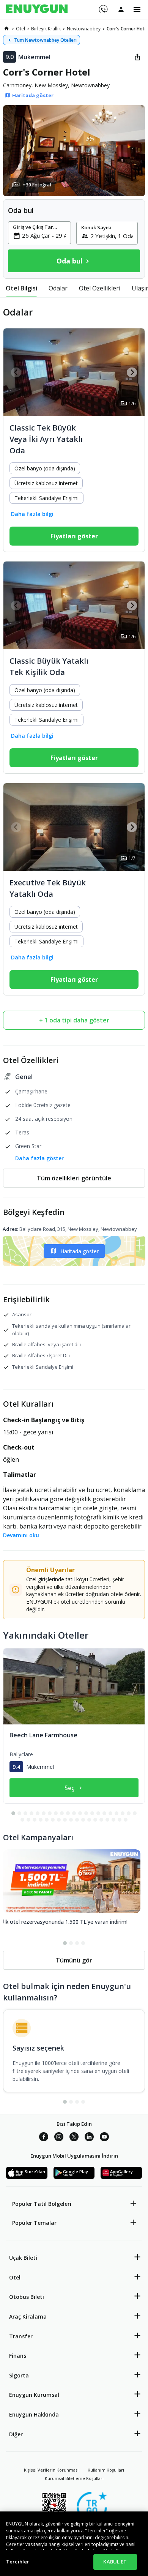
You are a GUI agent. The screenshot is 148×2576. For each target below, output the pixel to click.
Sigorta (19, 2375)
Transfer (21, 2336)
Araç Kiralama (28, 2317)
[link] (6, 28)
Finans (18, 2356)
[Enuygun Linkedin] (89, 2138)
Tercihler (18, 2562)
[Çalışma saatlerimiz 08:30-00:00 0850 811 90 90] (103, 6)
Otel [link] (20, 29)
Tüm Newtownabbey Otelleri (45, 40)
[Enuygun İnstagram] (59, 2138)
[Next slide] (132, 372)
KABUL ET (115, 2562)
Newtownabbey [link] (84, 29)
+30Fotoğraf (37, 185)
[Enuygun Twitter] (74, 2138)
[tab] (21, 288)
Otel (15, 2277)
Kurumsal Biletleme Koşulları (74, 2478)
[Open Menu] (137, 9)
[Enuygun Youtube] (104, 2138)
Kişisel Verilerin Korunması (51, 2470)
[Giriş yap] (121, 9)
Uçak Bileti (23, 2258)
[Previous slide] (16, 372)
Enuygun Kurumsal (34, 2395)
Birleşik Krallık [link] (46, 29)
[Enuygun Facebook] (44, 2138)
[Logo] (37, 9)
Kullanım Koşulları (106, 2470)
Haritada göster (80, 1251)
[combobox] (44, 235)
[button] (74, 151)
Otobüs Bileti (27, 2297)
